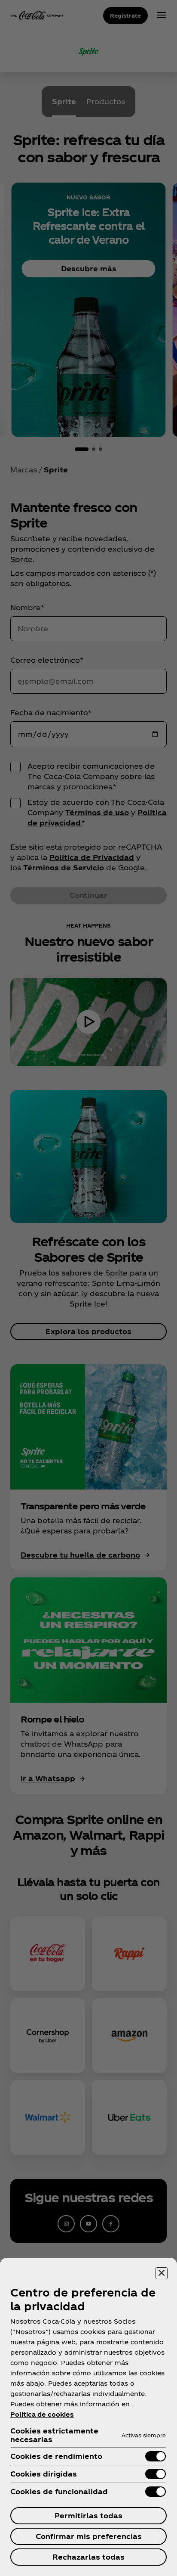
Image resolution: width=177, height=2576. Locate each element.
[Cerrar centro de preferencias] (162, 2273)
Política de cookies (42, 2414)
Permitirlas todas (88, 2515)
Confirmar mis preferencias (89, 2536)
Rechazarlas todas (88, 2557)
